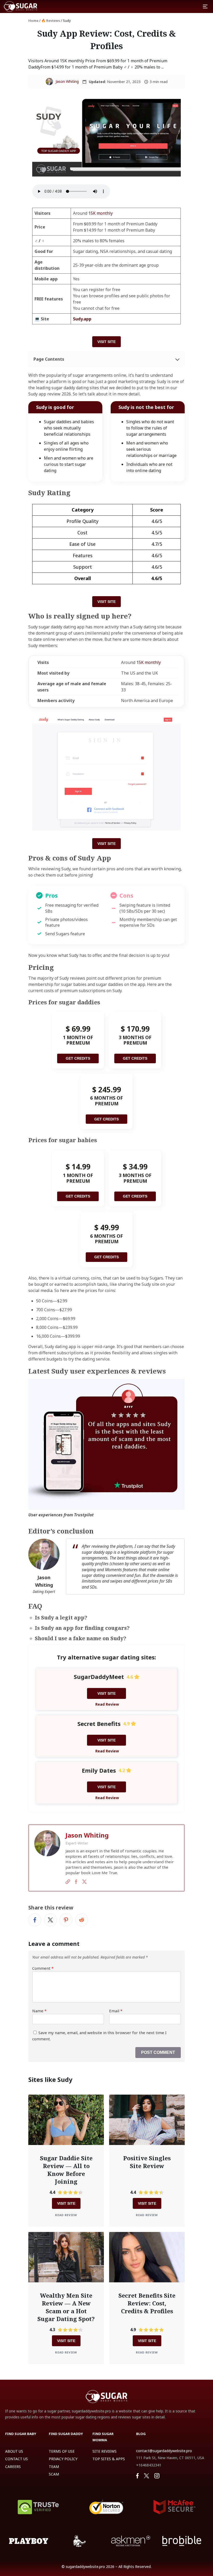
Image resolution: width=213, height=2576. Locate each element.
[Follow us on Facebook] (137, 2476)
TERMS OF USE (62, 2451)
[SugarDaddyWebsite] (21, 6)
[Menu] (205, 6)
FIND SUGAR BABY (21, 2434)
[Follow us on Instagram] (157, 2476)
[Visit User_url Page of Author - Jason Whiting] (68, 1882)
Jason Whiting (67, 81)
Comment (43, 1968)
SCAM (54, 2474)
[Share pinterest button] (66, 1920)
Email (116, 2011)
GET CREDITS (78, 1058)
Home (33, 21)
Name (39, 2011)
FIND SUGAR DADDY (66, 2434)
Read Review (107, 1704)
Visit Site (106, 342)
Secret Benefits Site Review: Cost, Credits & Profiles (147, 2303)
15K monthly (101, 213)
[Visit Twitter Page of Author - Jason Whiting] (84, 1882)
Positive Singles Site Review (147, 2162)
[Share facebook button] (35, 1920)
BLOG (141, 2434)
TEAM (54, 2467)
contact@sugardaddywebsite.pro (164, 2451)
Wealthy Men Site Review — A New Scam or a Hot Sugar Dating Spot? (66, 2307)
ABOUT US (14, 2451)
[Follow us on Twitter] (147, 2476)
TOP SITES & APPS (109, 2459)
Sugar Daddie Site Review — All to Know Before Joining (66, 2170)
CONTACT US (16, 2459)
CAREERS (13, 2467)
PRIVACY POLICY (63, 2459)
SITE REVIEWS (105, 2451)
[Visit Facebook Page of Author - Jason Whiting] (76, 1882)
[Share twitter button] (50, 1920)
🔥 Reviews (51, 21)
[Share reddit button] (82, 1920)
